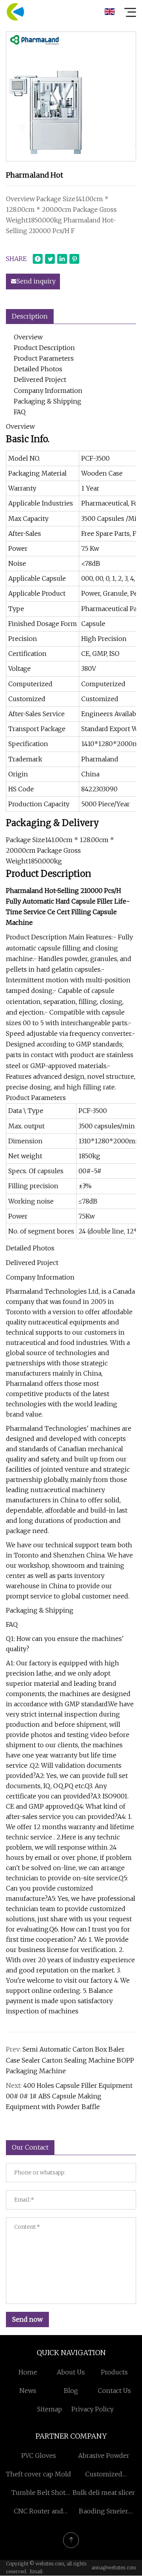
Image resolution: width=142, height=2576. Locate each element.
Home (28, 2372)
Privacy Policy (92, 2409)
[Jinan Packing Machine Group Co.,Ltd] (15, 12)
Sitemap (50, 2409)
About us (71, 2372)
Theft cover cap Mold (38, 2474)
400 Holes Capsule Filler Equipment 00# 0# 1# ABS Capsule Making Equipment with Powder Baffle (69, 2096)
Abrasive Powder (104, 2456)
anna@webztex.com (114, 2568)
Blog (71, 2391)
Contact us (114, 2391)
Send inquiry (36, 281)
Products (114, 2372)
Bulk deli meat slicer (104, 2493)
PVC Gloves (39, 2456)
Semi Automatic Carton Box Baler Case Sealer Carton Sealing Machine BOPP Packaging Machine (70, 2060)
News (28, 2391)
